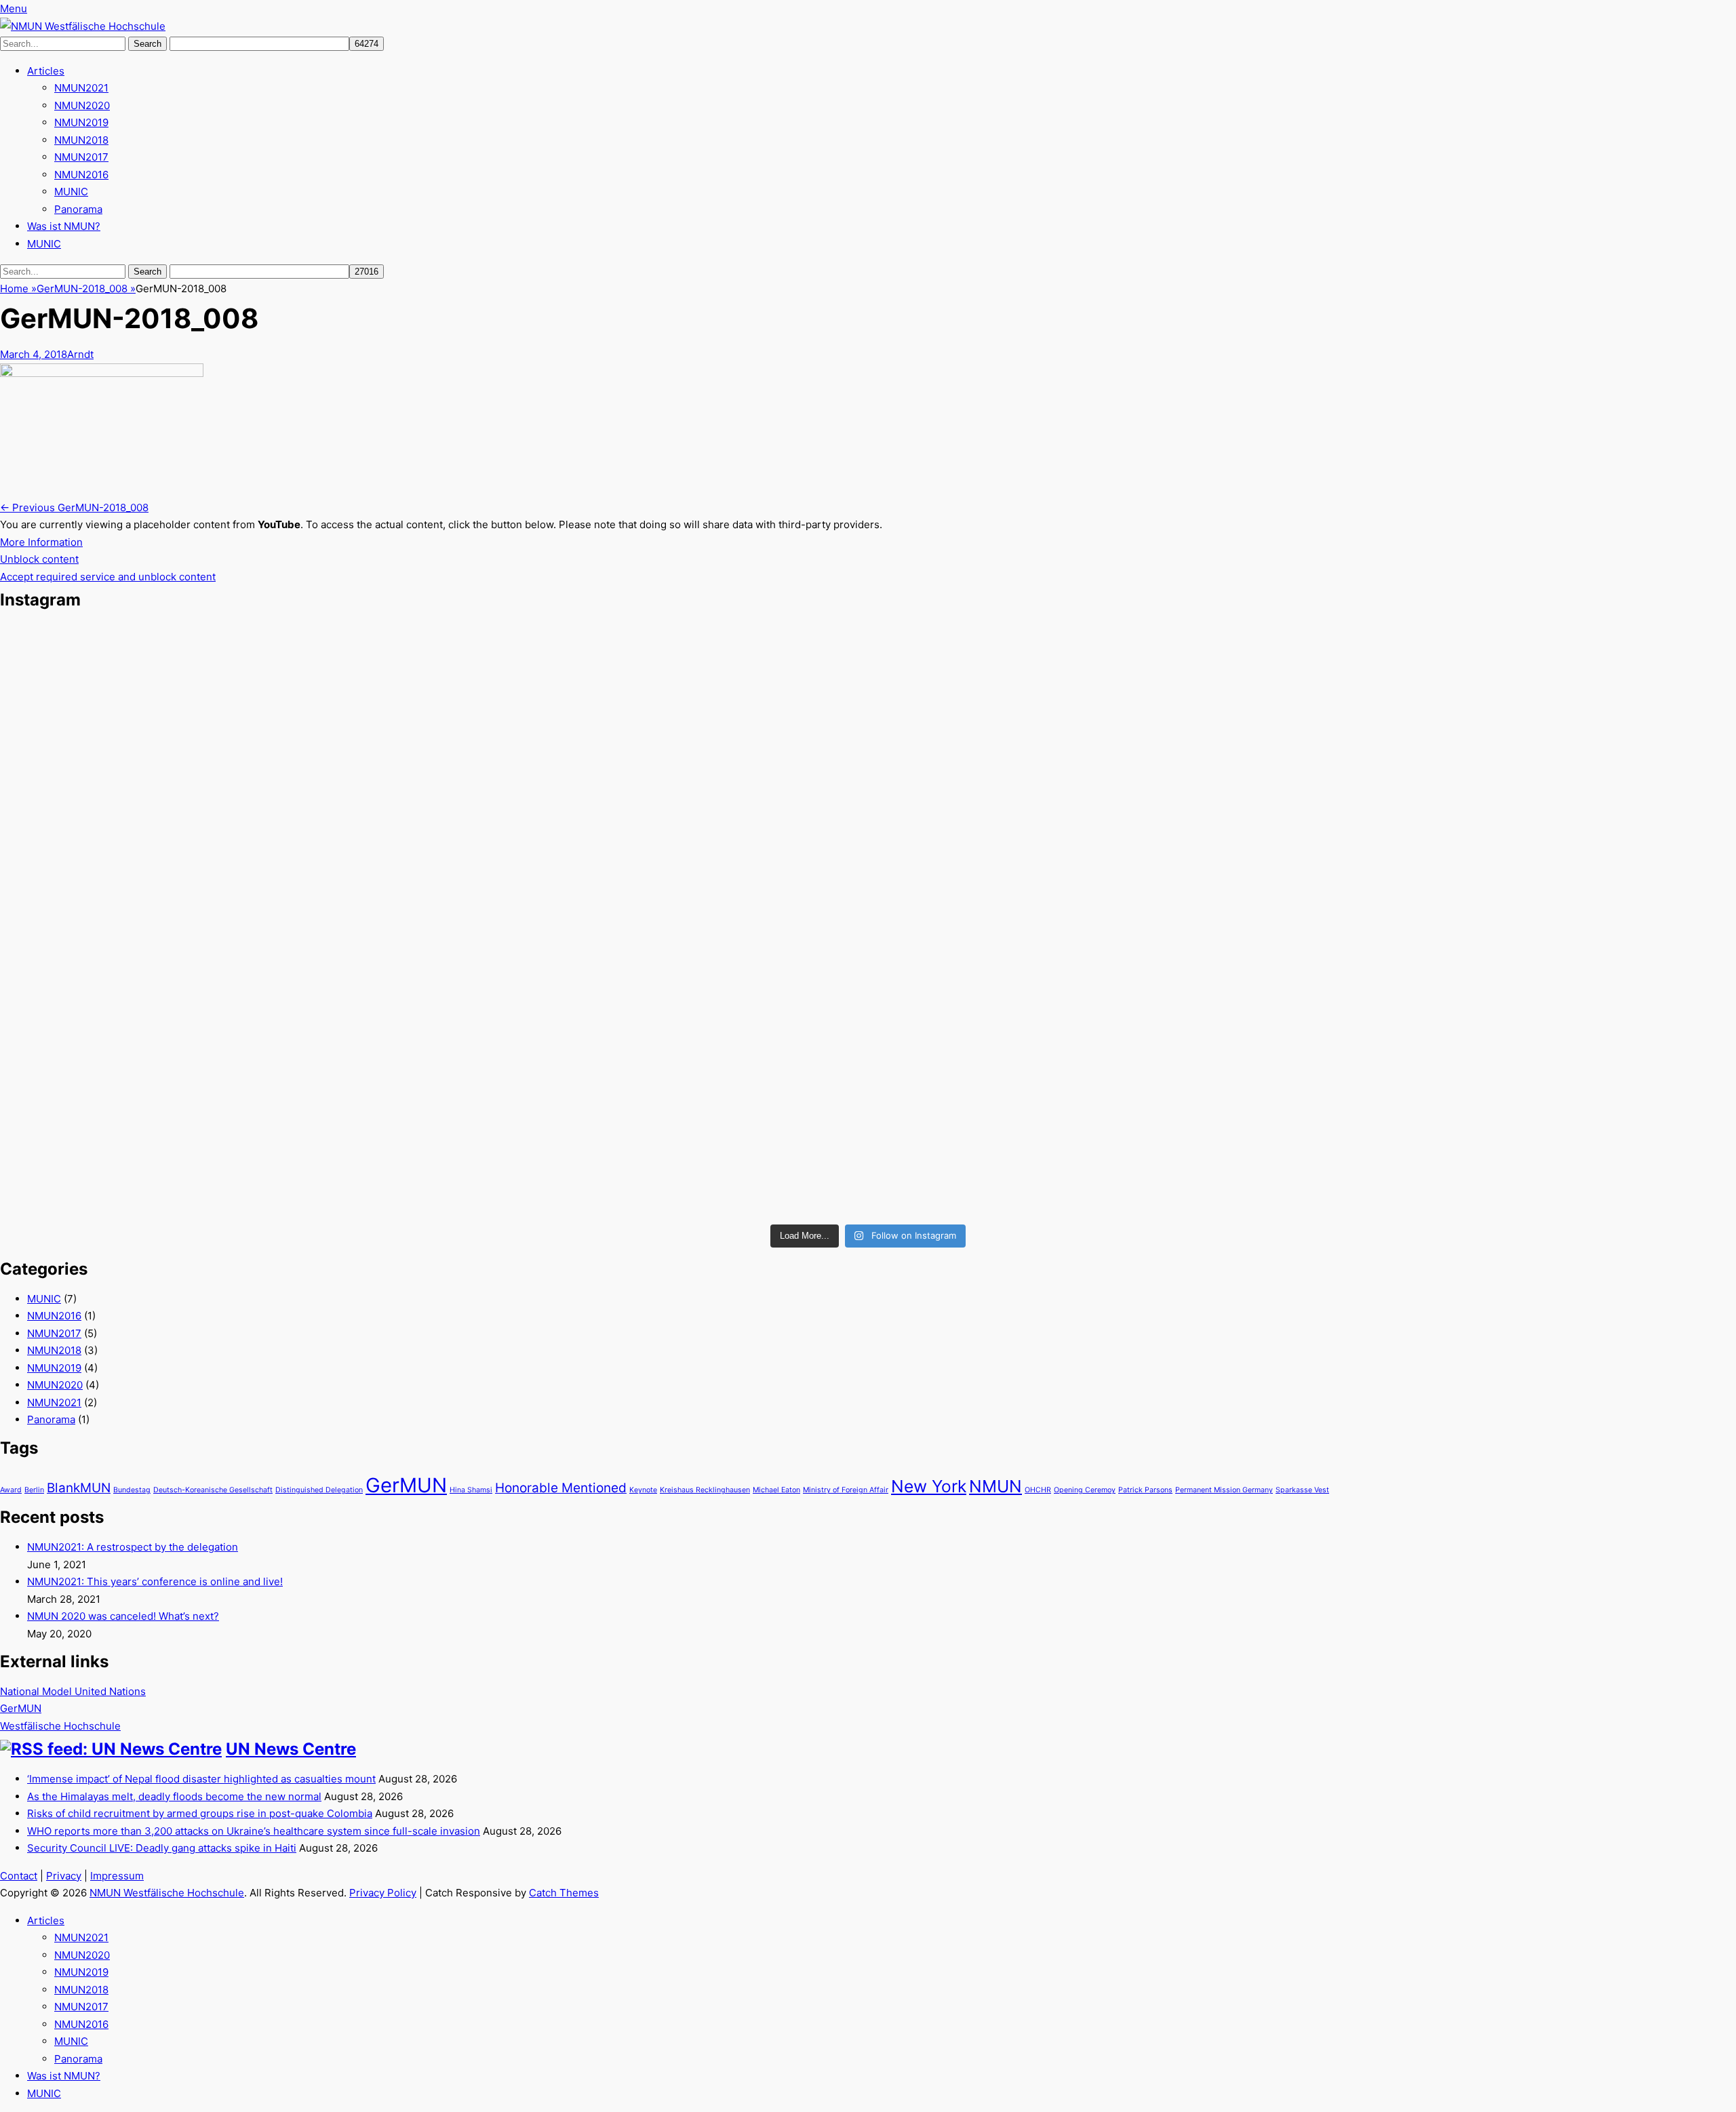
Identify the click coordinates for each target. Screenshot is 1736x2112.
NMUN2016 (81, 175)
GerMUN (406, 1485)
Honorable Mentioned (561, 1488)
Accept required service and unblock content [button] (108, 577)
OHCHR (1038, 1490)
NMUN (995, 1486)
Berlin (34, 1490)
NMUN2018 (81, 140)
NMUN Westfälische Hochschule (167, 1893)
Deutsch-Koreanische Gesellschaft (213, 1490)
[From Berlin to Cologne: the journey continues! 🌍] (868, 835)
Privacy (64, 1876)
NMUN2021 (81, 88)
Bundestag (132, 1490)
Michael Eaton (776, 1490)
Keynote (643, 1490)
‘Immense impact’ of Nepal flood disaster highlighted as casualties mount (201, 1779)
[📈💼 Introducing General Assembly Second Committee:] (868, 1144)
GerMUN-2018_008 (86, 288)
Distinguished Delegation (319, 1490)
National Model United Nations (73, 1691)
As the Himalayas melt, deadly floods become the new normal (174, 1796)
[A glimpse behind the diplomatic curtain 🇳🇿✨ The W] (287, 1118)
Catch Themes (564, 1893)
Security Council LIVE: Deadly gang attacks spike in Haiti (162, 1848)
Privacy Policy (383, 1893)
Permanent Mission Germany (1224, 1490)
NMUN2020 (82, 105)
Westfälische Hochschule (60, 1726)
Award (11, 1490)
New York (929, 1486)
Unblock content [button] (39, 559)
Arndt (80, 354)
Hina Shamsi (471, 1490)
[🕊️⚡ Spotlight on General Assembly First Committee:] (1449, 1135)
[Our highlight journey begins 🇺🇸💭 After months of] (287, 852)
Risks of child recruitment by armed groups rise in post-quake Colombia (200, 1813)
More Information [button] (41, 542)
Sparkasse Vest (1302, 1490)
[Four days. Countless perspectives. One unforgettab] (1449, 912)
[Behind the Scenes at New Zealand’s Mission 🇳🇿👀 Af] (868, 690)
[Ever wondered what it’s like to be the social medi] (1449, 690)
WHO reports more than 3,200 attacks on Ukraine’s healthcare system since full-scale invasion (254, 1831)
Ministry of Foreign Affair (846, 1490)
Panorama (78, 209)
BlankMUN (79, 1488)
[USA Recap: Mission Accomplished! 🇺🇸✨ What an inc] (287, 690)
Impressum (117, 1876)
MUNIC (71, 192)
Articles (46, 71)
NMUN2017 (81, 157)
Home (18, 288)
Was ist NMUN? (64, 226)
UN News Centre (291, 1749)
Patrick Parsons (1145, 1490)
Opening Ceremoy (1085, 1490)
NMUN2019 (81, 122)
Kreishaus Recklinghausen (705, 1490)
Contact (19, 1876)
